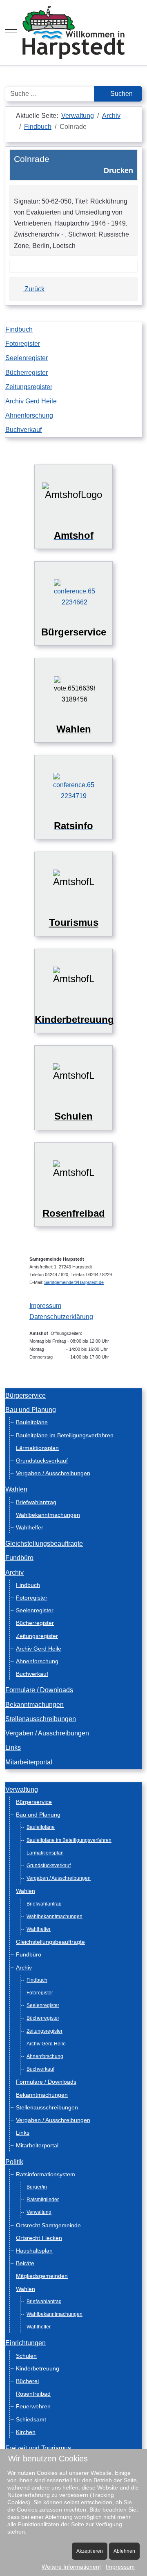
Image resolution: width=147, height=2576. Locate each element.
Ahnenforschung (29, 415)
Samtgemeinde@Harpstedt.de (74, 1282)
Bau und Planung (31, 1410)
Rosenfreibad (33, 2394)
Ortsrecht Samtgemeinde (48, 2225)
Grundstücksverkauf (42, 1461)
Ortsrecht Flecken (39, 2238)
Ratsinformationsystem (46, 2174)
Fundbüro (19, 1558)
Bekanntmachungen (35, 1705)
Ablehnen (124, 2551)
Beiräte (25, 2263)
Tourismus (74, 922)
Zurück (34, 289)
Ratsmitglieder (43, 2200)
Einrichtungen (26, 2343)
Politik (14, 2162)
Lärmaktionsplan (37, 1448)
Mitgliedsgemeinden (42, 2276)
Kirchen (26, 2432)
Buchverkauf (23, 430)
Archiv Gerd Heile (31, 401)
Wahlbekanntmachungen (48, 1515)
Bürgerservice (26, 1395)
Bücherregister (27, 373)
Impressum (45, 1306)
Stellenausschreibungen (41, 1719)
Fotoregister (23, 344)
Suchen (121, 94)
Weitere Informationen (70, 2567)
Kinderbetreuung (38, 2368)
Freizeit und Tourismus (38, 2448)
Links (13, 1747)
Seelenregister (27, 358)
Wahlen (16, 1489)
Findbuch (19, 329)
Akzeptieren (90, 2551)
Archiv (14, 1572)
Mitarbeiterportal (29, 1762)
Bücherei (27, 2381)
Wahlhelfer (30, 1527)
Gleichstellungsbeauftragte (44, 1544)
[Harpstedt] (73, 33)
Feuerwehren (33, 2406)
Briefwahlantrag (36, 1502)
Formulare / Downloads (39, 1690)
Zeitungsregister (29, 387)
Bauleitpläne (32, 1422)
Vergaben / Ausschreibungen (53, 1473)
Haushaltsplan (34, 2251)
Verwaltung (22, 1789)
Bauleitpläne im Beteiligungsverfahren (65, 1435)
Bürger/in (37, 2187)
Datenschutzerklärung (61, 1317)
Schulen (26, 2356)
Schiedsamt (31, 2419)
